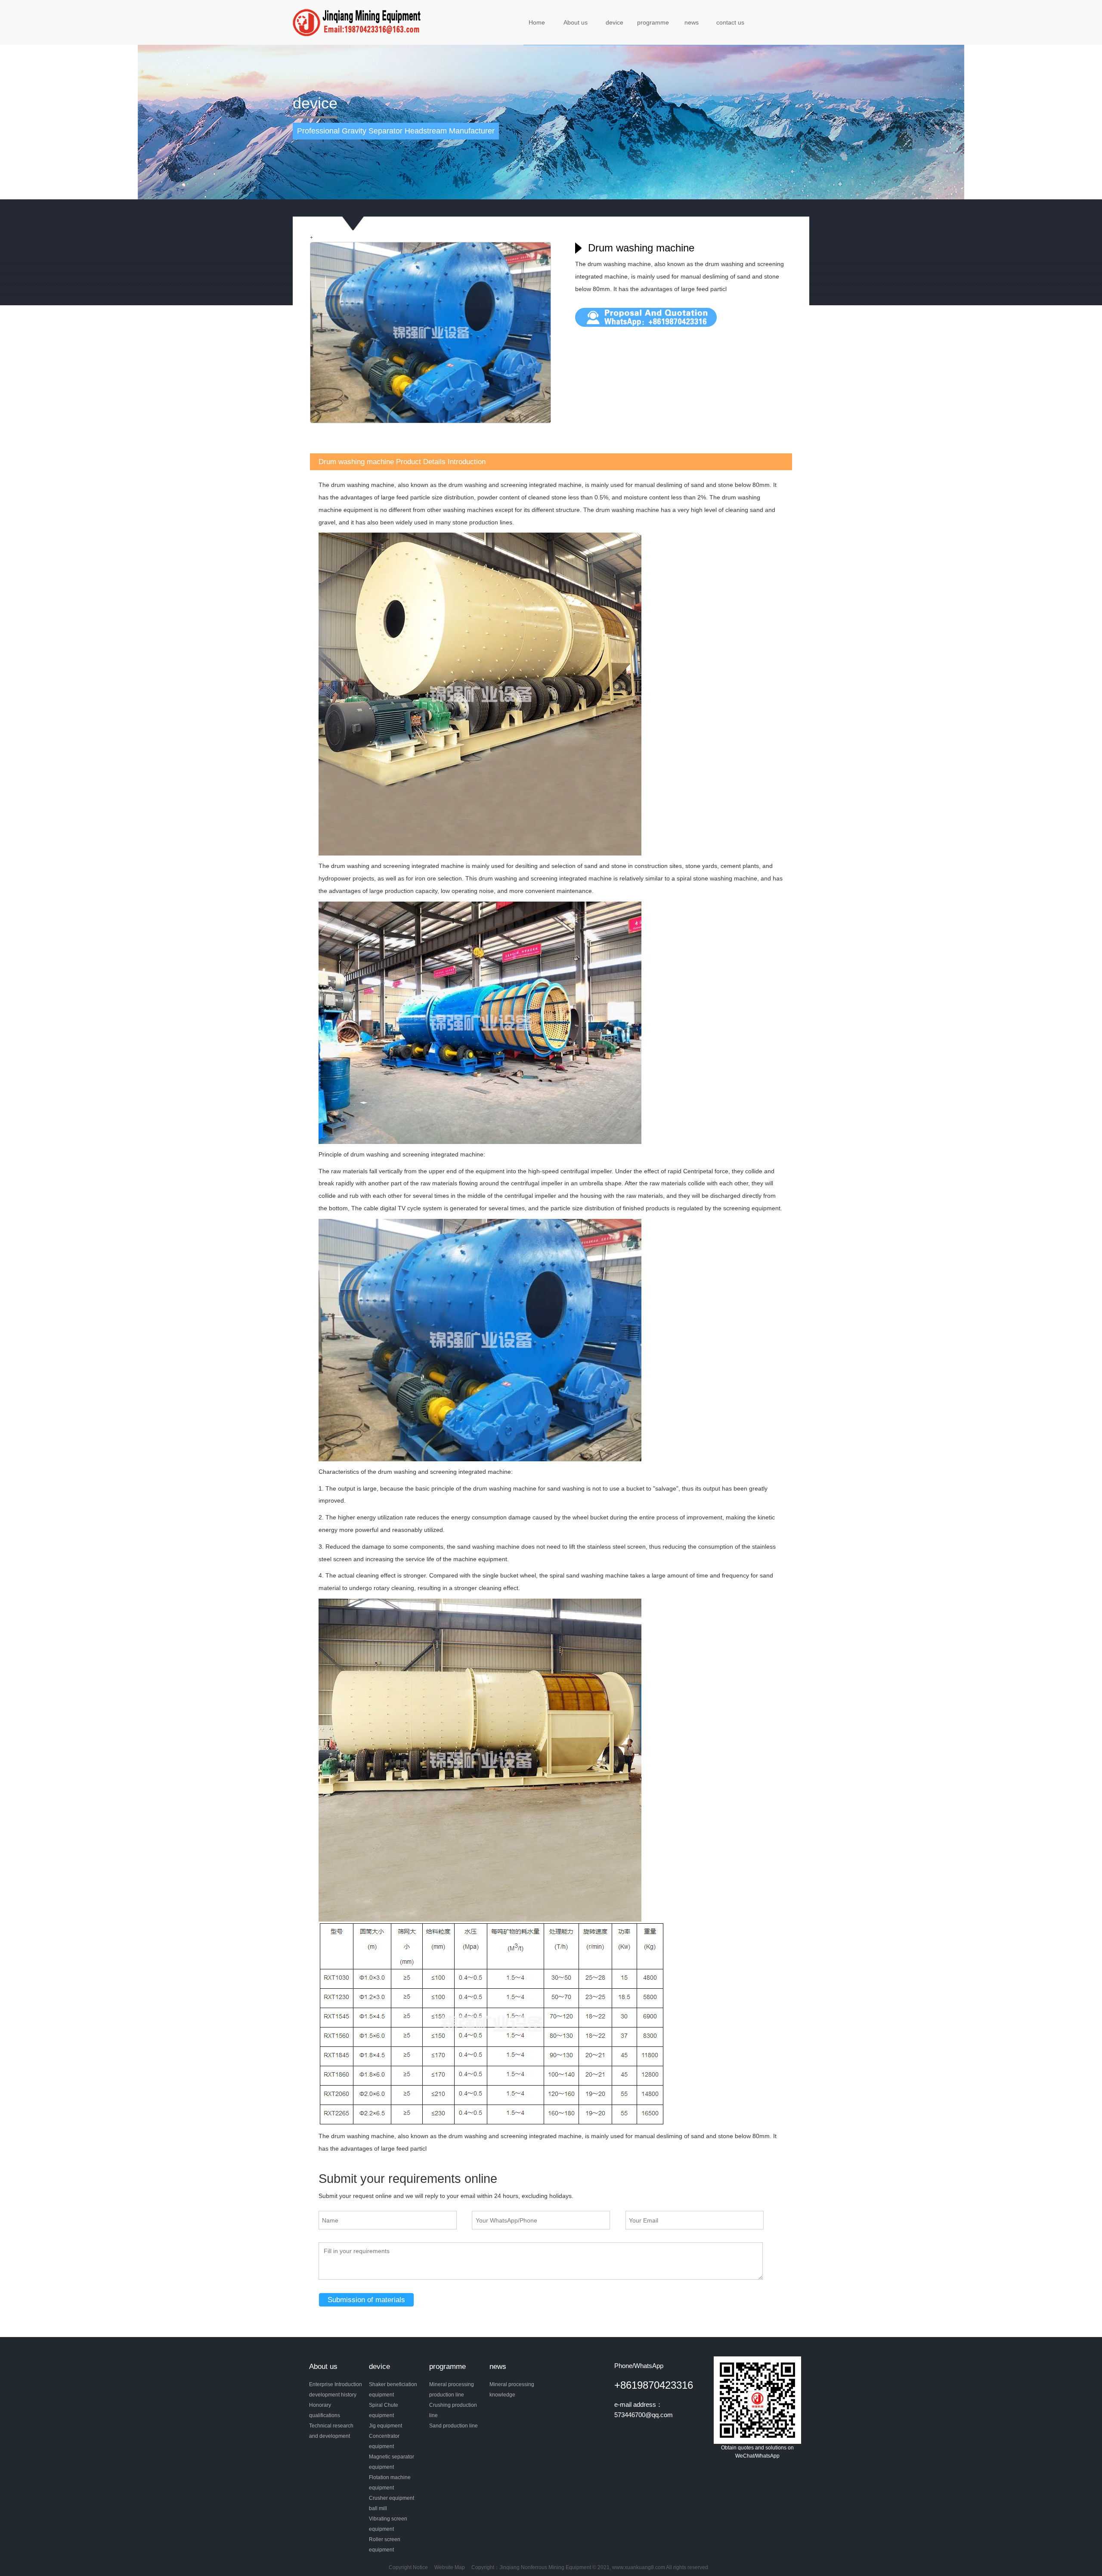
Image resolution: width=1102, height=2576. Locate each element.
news (692, 22)
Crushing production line (453, 2410)
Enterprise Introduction (336, 2384)
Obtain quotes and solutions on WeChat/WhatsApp (757, 2452)
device (614, 22)
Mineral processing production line (452, 2390)
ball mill (378, 2508)
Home (537, 22)
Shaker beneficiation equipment (393, 2390)
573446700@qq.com (644, 2415)
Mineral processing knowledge (512, 2390)
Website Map (450, 2567)
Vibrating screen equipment (388, 2524)
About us (576, 22)
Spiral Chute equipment (384, 2410)
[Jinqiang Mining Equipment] (358, 22)
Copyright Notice (408, 2567)
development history (333, 2395)
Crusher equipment (392, 2498)
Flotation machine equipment (390, 2483)
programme (653, 22)
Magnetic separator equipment (392, 2462)
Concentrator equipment (384, 2441)
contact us (730, 22)
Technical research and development (331, 2431)
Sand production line (453, 2426)
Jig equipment (385, 2426)
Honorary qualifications (325, 2410)
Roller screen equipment (385, 2545)
